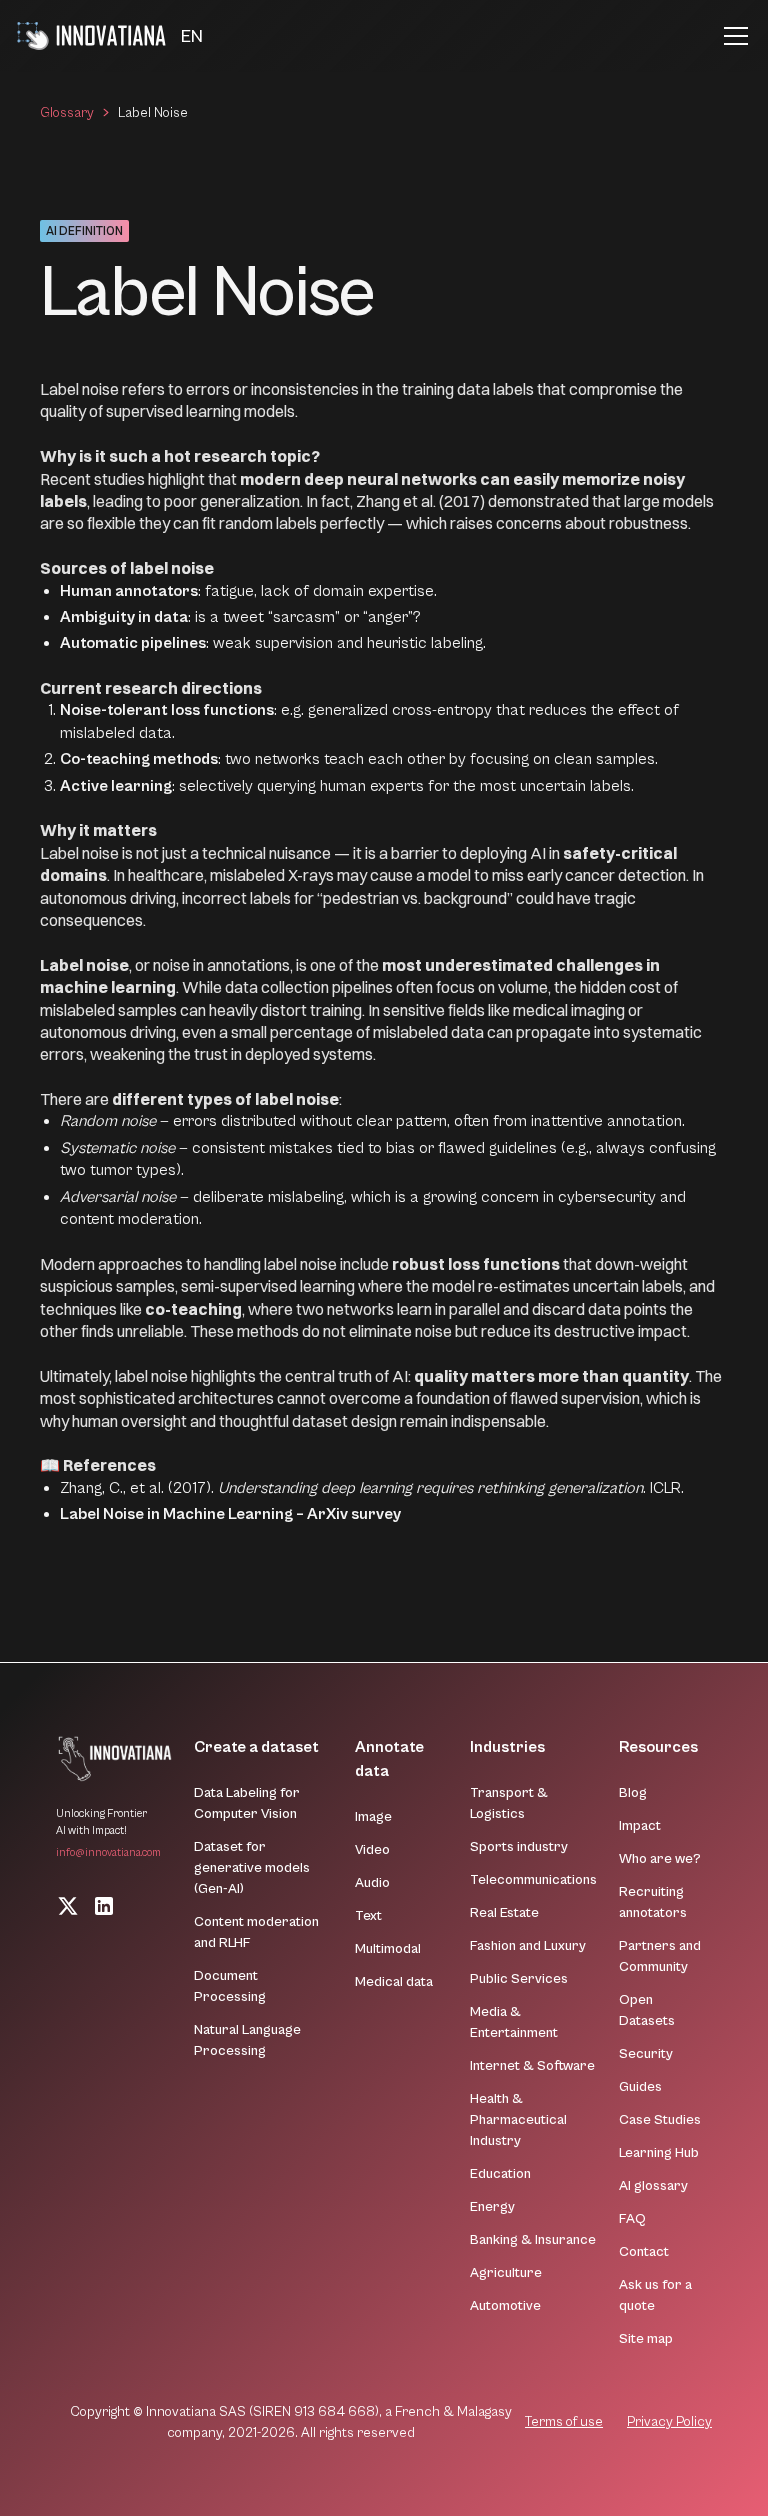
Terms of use (564, 2422)
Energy (492, 2207)
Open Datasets (647, 2010)
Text (368, 1916)
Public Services (519, 1979)
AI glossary (653, 2186)
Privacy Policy (669, 2422)
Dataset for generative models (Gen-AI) (252, 1868)
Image (373, 1817)
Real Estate (504, 1913)
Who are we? (660, 1859)
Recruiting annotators (653, 1902)
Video (372, 1850)
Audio (372, 1883)
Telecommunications (533, 1880)
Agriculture (506, 2273)
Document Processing (230, 1986)
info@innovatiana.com (108, 1852)
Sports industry (519, 1847)
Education (500, 2174)
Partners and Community (660, 1956)
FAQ (632, 2219)
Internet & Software (532, 2066)
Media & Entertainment (514, 2022)
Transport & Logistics (509, 1803)
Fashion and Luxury (528, 1946)
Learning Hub (659, 2153)
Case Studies (660, 2120)
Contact (644, 2252)
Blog (633, 1793)
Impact (640, 1826)
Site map (646, 2339)
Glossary (67, 113)
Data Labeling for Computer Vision (247, 1803)
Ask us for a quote (655, 2295)
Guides (640, 2087)
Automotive (505, 2306)
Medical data (394, 1982)
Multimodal (388, 1949)
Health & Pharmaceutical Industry (518, 2120)
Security (646, 2054)
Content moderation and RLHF (256, 1932)
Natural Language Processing (247, 2040)
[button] (192, 36)
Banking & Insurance (533, 2240)
